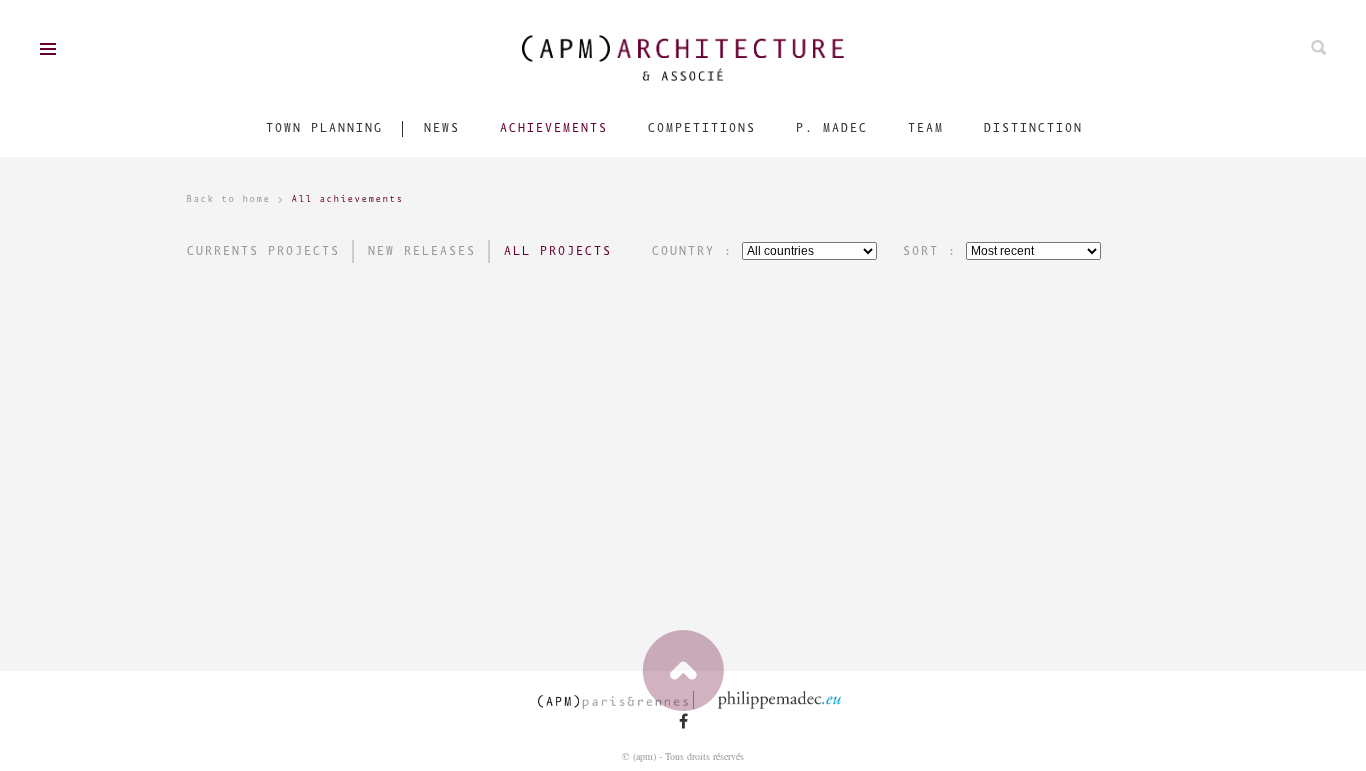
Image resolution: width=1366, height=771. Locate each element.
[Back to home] (683, 58)
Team (925, 128)
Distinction (1032, 128)
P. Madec (831, 128)
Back (683, 670)
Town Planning (323, 128)
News (441, 128)
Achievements (553, 128)
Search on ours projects (1318, 47)
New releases (421, 251)
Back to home (228, 199)
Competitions (701, 128)
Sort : (929, 251)
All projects (557, 251)
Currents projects (262, 251)
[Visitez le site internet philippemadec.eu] (786, 700)
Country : (691, 251)
